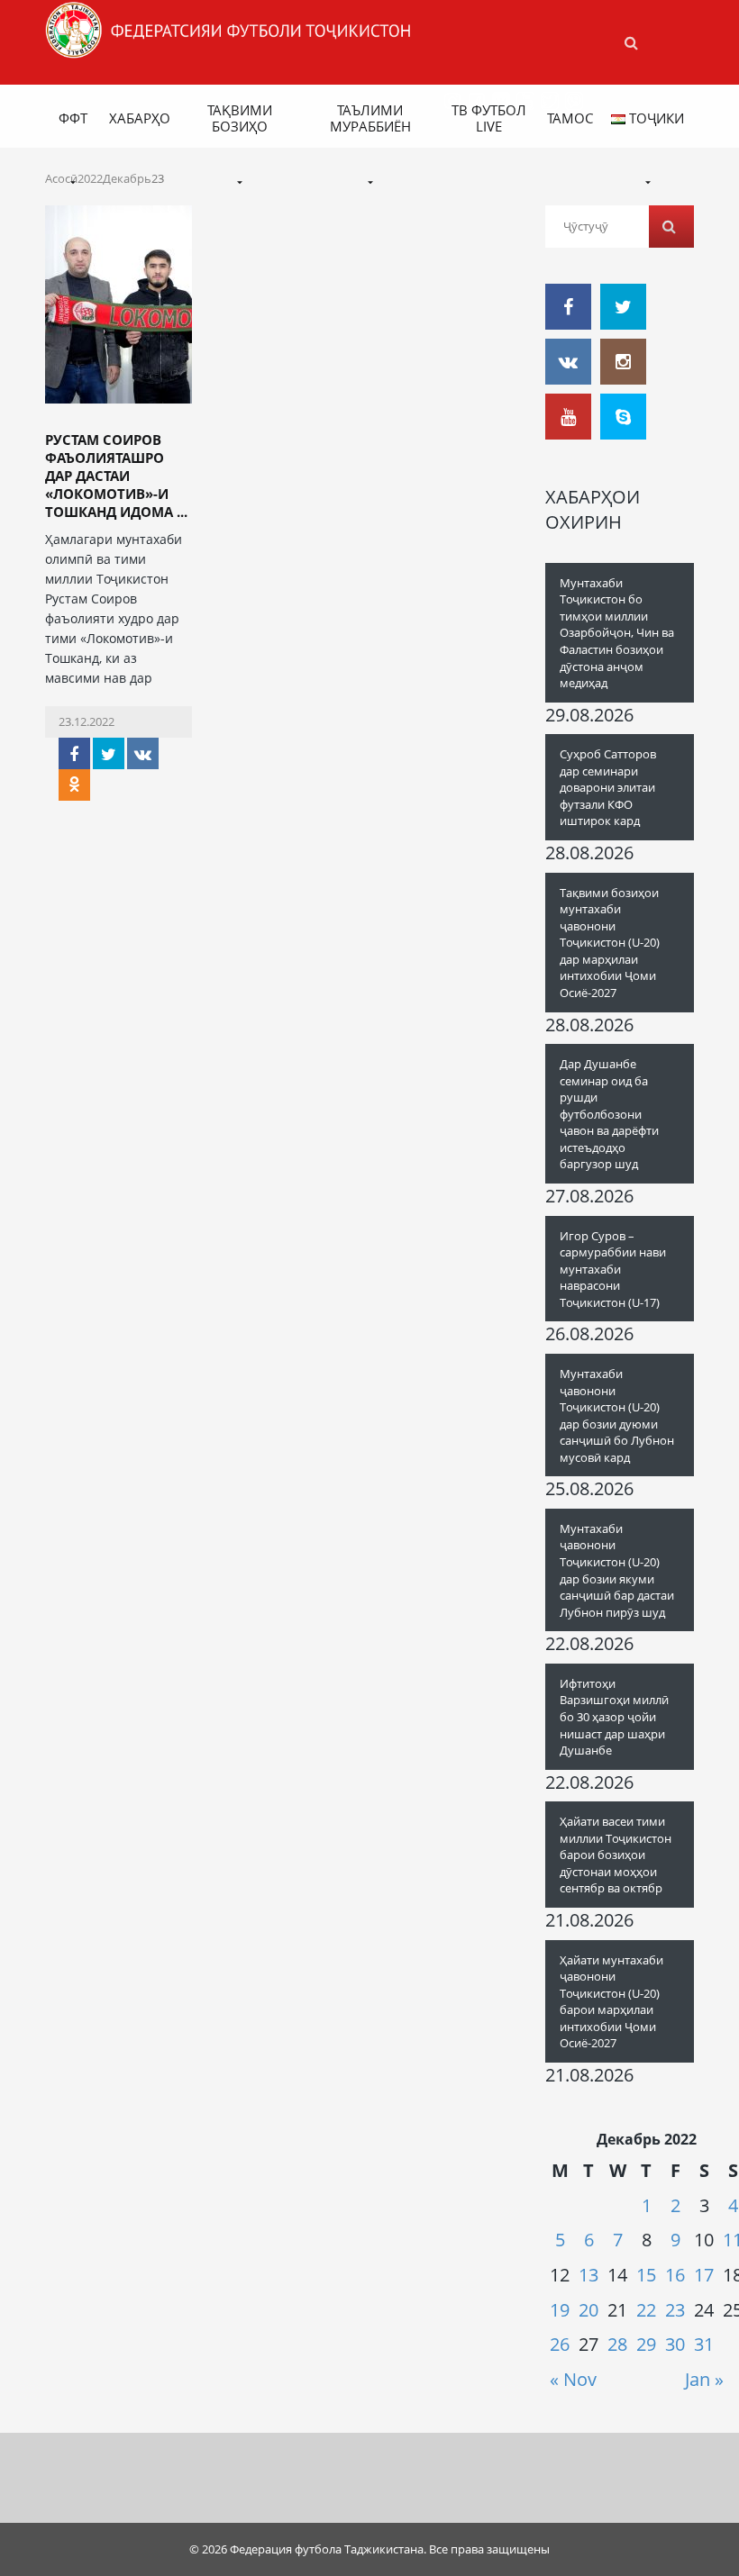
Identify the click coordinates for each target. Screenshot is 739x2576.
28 (617, 2344)
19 (560, 2310)
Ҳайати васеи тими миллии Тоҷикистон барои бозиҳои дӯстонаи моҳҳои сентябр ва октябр (616, 1855)
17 (704, 2275)
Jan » (704, 2379)
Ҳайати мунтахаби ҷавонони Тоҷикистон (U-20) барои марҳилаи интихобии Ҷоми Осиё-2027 (611, 2002)
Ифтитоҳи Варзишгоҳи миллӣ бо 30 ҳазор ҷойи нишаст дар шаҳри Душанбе (614, 1717)
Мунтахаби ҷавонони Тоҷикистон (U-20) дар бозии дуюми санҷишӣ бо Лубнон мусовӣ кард (617, 1415)
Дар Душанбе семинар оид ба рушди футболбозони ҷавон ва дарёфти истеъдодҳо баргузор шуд (609, 1114)
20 (588, 2310)
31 (704, 2344)
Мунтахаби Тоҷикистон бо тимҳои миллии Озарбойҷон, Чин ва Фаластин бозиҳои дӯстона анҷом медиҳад (617, 633)
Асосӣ (61, 178)
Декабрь (127, 178)
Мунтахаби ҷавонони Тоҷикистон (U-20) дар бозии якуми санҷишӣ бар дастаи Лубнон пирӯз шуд (617, 1570)
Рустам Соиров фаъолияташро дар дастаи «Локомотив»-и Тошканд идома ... (116, 476)
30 (675, 2344)
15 (646, 2275)
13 (588, 2275)
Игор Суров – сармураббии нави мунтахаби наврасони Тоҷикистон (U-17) (613, 1269)
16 (675, 2275)
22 (646, 2310)
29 (646, 2344)
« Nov (573, 2379)
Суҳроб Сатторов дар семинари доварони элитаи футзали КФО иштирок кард (608, 787)
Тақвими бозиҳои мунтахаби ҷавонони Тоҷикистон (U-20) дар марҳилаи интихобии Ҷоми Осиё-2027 (610, 943)
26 (560, 2344)
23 (675, 2310)
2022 (90, 178)
